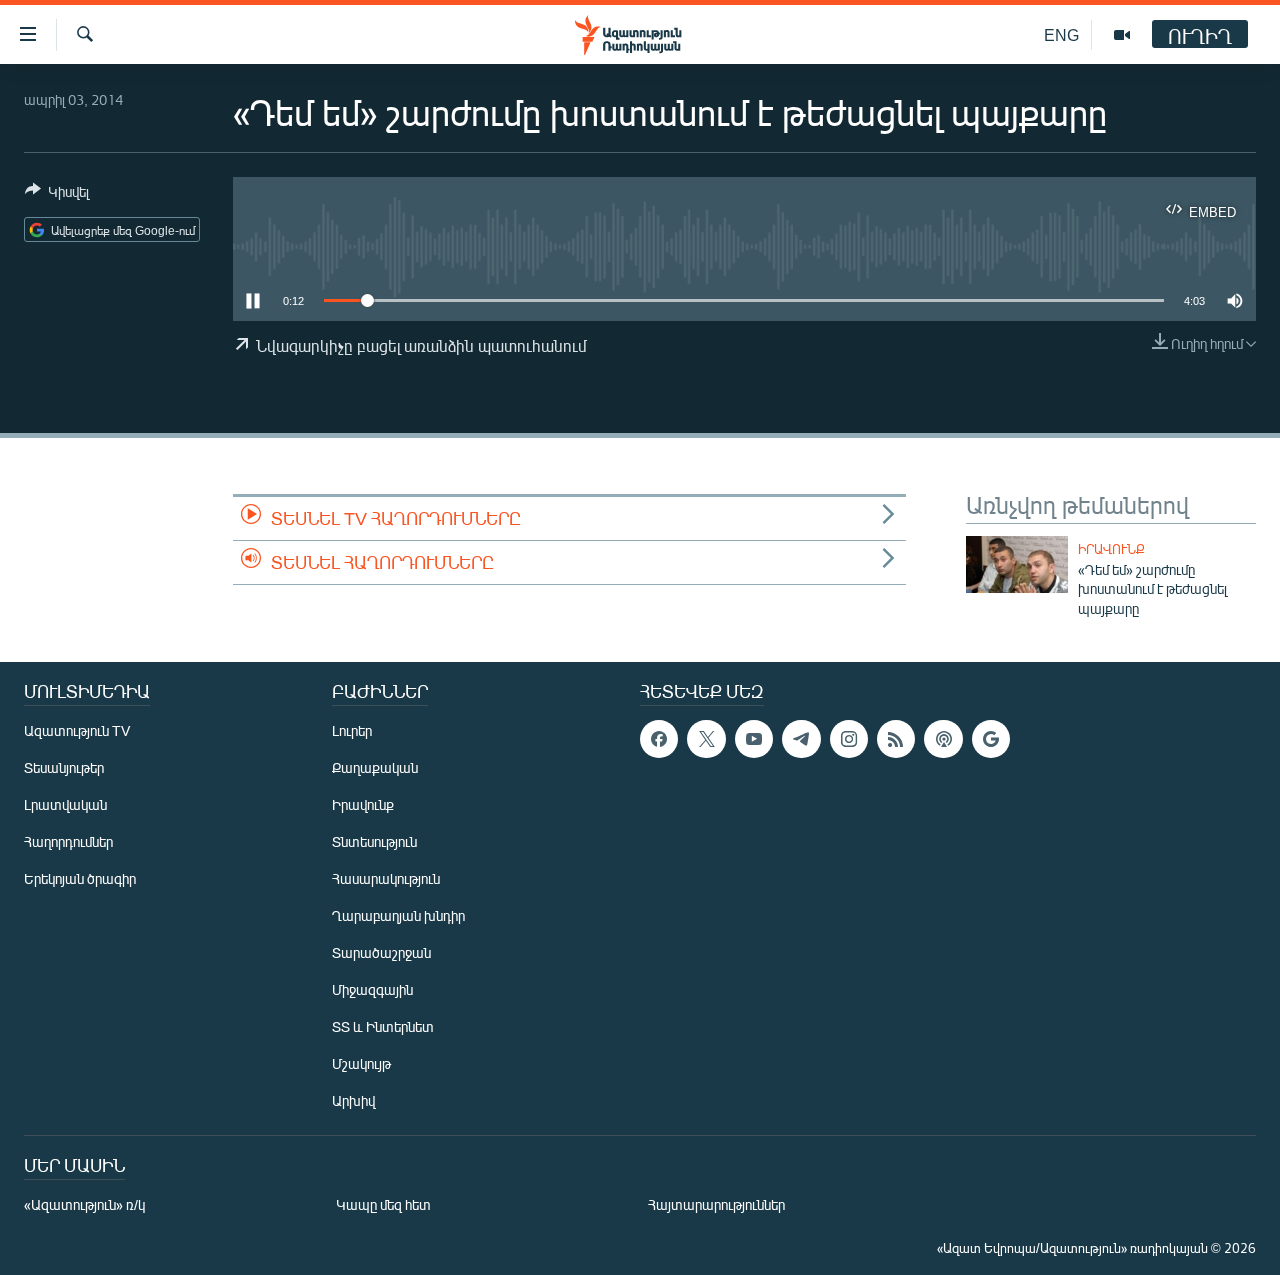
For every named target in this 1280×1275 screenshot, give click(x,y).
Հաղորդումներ (68, 841)
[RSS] (896, 739)
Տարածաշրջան (381, 952)
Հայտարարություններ (716, 1204)
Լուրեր (352, 730)
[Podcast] (943, 739)
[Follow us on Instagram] (849, 739)
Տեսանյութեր (64, 767)
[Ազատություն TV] (1122, 35)
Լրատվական (65, 804)
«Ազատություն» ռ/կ (84, 1204)
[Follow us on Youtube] (754, 739)
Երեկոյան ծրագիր (80, 878)
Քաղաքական (375, 767)
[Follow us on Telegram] (801, 739)
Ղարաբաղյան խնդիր (398, 915)
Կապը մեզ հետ (383, 1204)
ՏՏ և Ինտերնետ (383, 1026)
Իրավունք (1111, 549)
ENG (1061, 34)
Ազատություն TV (77, 730)
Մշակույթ (361, 1063)
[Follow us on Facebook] (659, 739)
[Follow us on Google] (991, 739)
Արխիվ (353, 1100)
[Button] (57, 195)
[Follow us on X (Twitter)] (706, 739)
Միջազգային (372, 989)
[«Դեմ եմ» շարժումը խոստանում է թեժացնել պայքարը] (1017, 564)
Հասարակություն (386, 878)
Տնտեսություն (374, 841)
